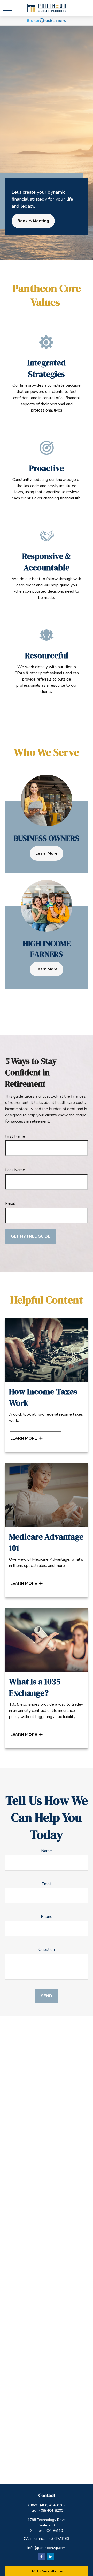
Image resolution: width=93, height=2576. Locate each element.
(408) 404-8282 (53, 2505)
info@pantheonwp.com (47, 2548)
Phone (47, 1917)
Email (10, 1204)
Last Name (15, 1170)
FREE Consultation (47, 2571)
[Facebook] (41, 2556)
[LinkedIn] (51, 2556)
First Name (15, 1136)
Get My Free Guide (30, 1236)
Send (47, 1996)
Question (47, 1950)
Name (47, 1851)
